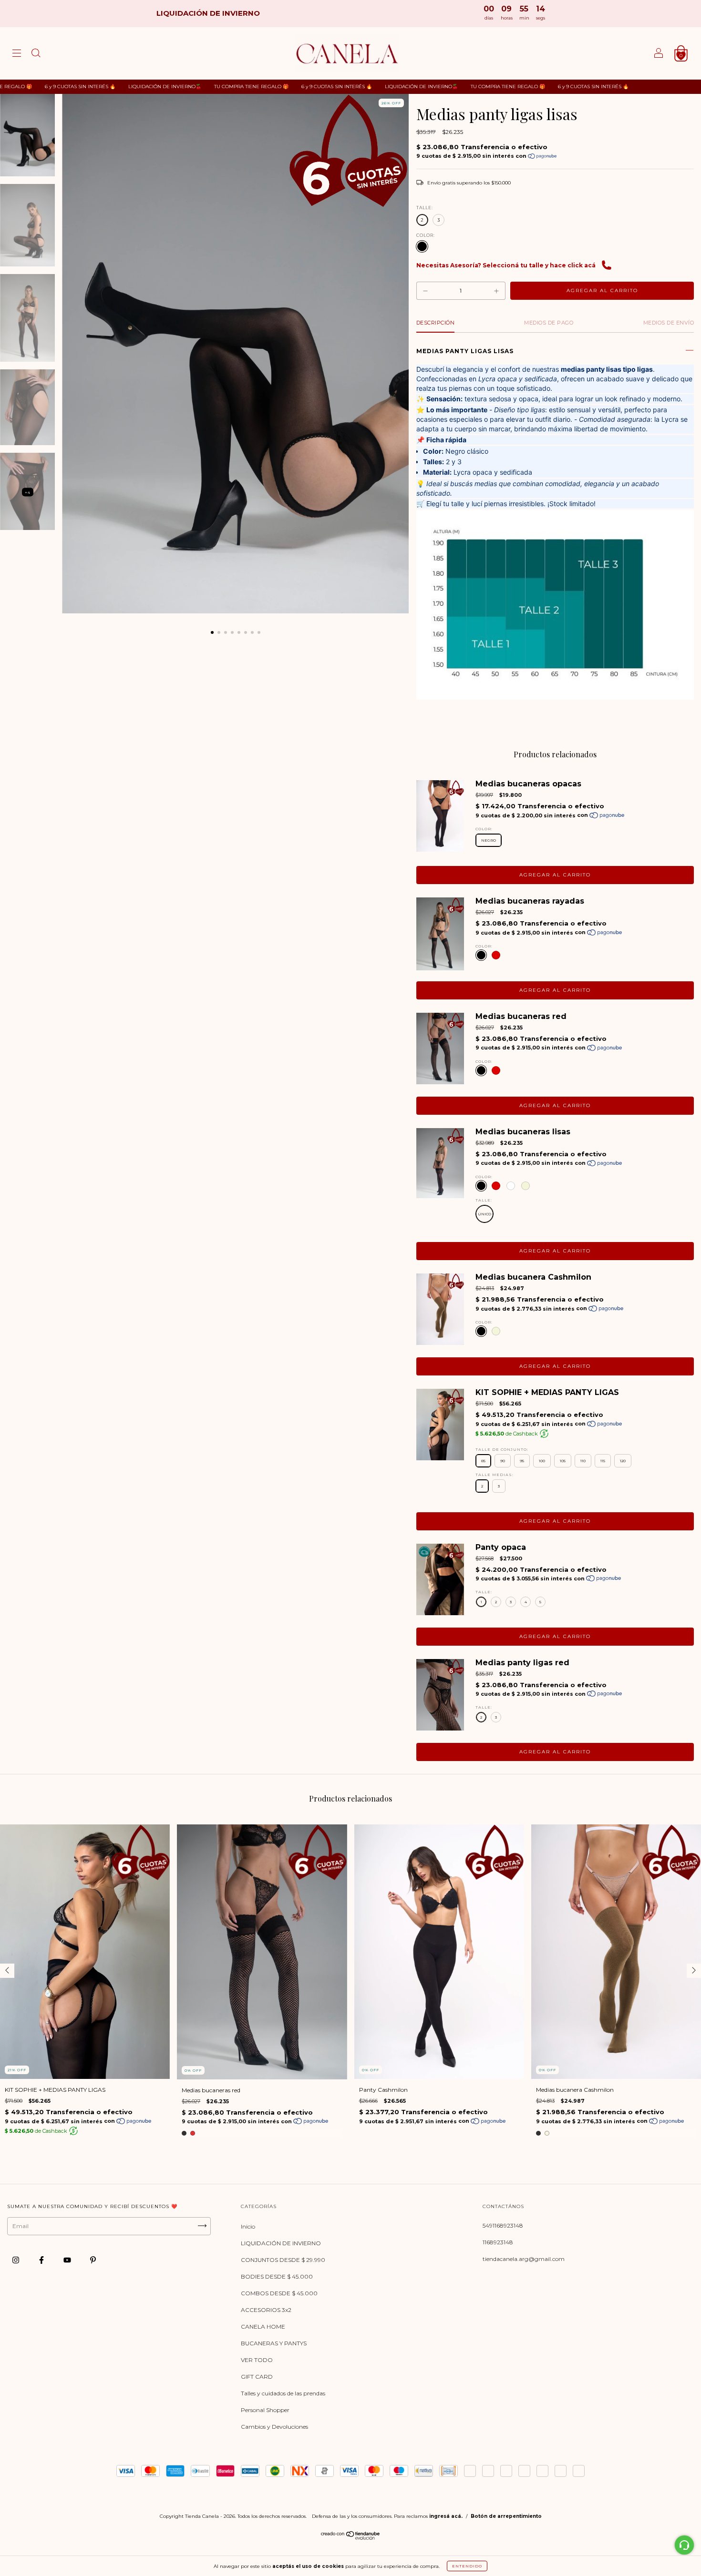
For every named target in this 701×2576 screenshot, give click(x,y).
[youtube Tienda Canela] (68, 2260)
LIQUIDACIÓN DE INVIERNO (281, 2243)
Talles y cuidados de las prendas (283, 2393)
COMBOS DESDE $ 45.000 (279, 2293)
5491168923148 (503, 2225)
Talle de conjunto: (502, 1449)
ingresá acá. (446, 2516)
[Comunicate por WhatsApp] (684, 2545)
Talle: (425, 208)
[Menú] (17, 55)
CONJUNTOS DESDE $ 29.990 (283, 2260)
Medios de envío (669, 323)
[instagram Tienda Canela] (16, 2260)
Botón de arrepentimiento (506, 2516)
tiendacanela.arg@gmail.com (524, 2259)
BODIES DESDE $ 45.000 (277, 2276)
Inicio (248, 2226)
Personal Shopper (265, 2410)
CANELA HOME (263, 2327)
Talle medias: (495, 1475)
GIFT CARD (257, 2377)
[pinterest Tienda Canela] (93, 2260)
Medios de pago (549, 323)
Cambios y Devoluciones (274, 2427)
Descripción (436, 323)
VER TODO (257, 2360)
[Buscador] (36, 55)
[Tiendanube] (351, 2538)
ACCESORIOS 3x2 (266, 2310)
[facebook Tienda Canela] (42, 2260)
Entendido (467, 2566)
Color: (426, 235)
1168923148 (498, 2242)
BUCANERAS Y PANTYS (274, 2343)
